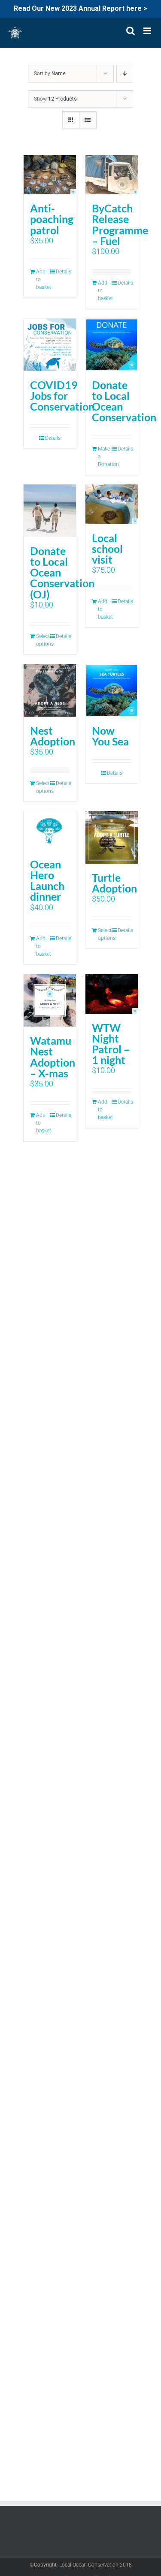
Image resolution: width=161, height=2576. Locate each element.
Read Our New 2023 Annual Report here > (80, 8)
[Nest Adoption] (50, 690)
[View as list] (88, 120)
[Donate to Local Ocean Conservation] (112, 345)
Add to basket (43, 279)
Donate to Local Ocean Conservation (124, 401)
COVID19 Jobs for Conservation (62, 396)
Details (62, 272)
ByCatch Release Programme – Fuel (120, 224)
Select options (43, 640)
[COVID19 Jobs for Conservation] (50, 345)
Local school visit (107, 549)
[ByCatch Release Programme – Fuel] (112, 175)
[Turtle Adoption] (112, 837)
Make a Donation (105, 457)
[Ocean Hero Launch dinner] (50, 831)
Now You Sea (110, 736)
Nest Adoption (53, 736)
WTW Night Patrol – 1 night (111, 1044)
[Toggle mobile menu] (148, 31)
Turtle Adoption (114, 883)
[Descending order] (125, 74)
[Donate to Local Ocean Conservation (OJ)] (50, 511)
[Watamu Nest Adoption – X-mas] (50, 1000)
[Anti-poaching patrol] (50, 175)
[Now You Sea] (112, 690)
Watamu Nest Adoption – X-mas (53, 1056)
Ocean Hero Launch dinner (47, 880)
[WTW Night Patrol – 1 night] (112, 994)
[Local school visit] (112, 504)
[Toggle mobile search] (131, 31)
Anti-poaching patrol (52, 219)
